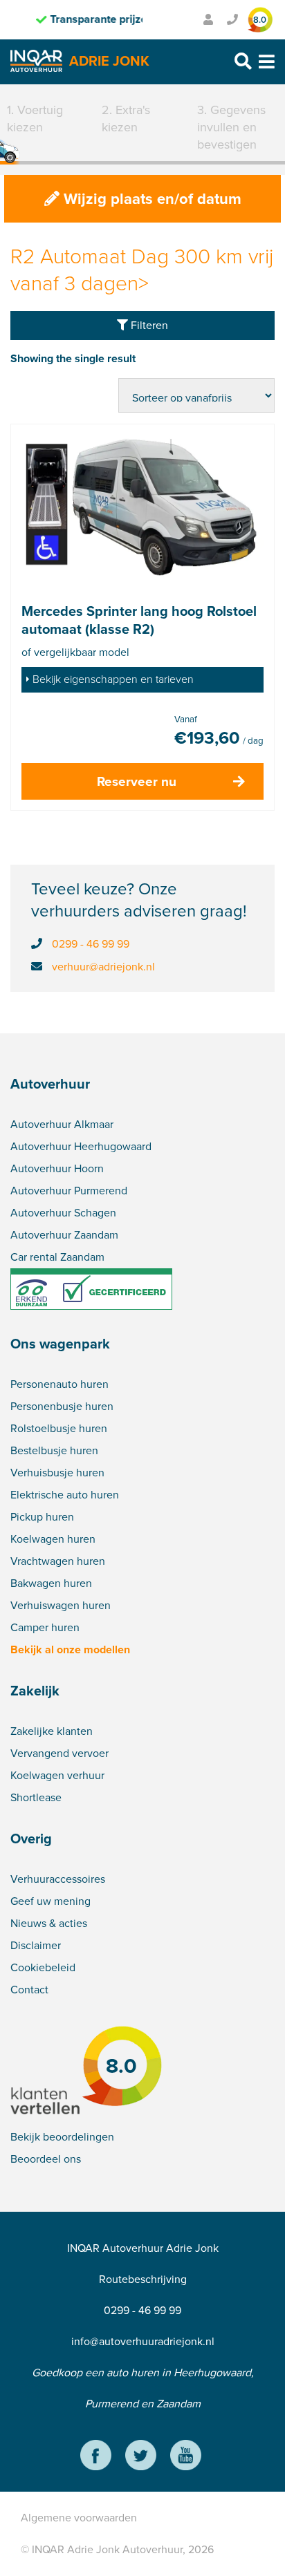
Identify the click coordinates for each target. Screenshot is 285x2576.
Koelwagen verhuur (57, 1775)
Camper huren (45, 1627)
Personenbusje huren (62, 1406)
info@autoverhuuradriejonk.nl (143, 2341)
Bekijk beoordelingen (62, 2137)
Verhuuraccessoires (58, 1879)
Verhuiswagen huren (61, 1605)
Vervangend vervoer (59, 1753)
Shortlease (36, 1797)
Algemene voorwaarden (79, 2518)
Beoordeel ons (46, 2159)
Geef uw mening (50, 1901)
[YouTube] (186, 2457)
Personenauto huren (59, 1384)
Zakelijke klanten (52, 1731)
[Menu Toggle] (267, 62)
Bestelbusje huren (54, 1450)
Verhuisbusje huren (57, 1473)
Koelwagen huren (53, 1539)
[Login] (208, 20)
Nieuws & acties (49, 1923)
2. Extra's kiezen (126, 119)
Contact (29, 1990)
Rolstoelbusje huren (59, 1428)
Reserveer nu (137, 781)
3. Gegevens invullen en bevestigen (231, 127)
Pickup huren (42, 1517)
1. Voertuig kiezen (35, 119)
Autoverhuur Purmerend (69, 1191)
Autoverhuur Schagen (63, 1213)
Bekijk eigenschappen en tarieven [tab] (113, 679)
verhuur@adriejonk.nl (103, 967)
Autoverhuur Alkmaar (62, 1124)
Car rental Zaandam (57, 1257)
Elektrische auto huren (65, 1495)
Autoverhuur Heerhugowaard (81, 1146)
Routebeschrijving (143, 2279)
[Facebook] (96, 2457)
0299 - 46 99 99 (91, 944)
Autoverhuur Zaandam (64, 1235)
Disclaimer (36, 1945)
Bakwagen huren (51, 1583)
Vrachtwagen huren (58, 1561)
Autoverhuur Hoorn (57, 1168)
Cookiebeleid (43, 1967)
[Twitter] (141, 2457)
